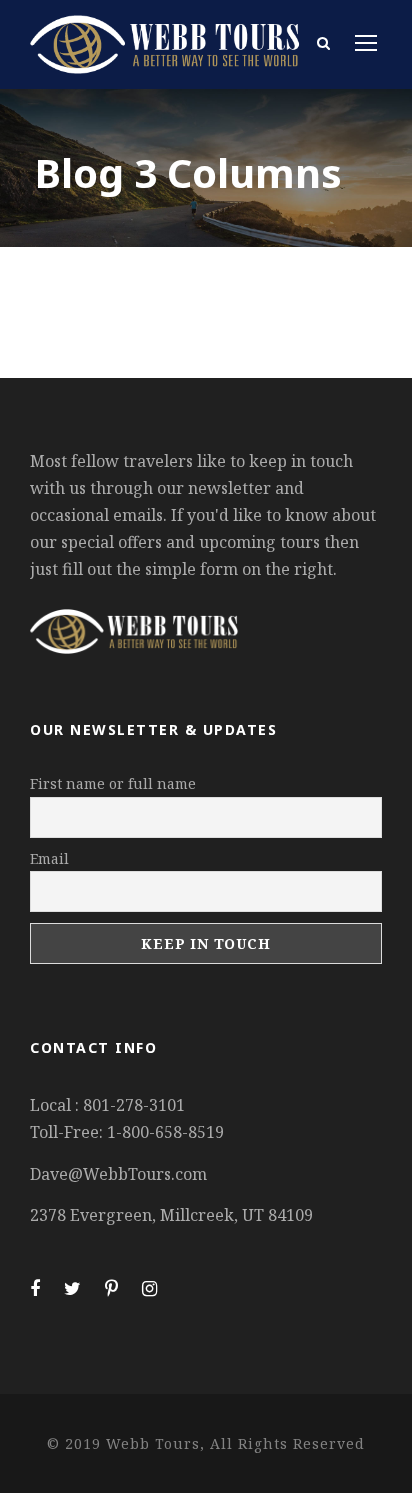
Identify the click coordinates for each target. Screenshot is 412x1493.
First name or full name (113, 783)
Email (49, 858)
